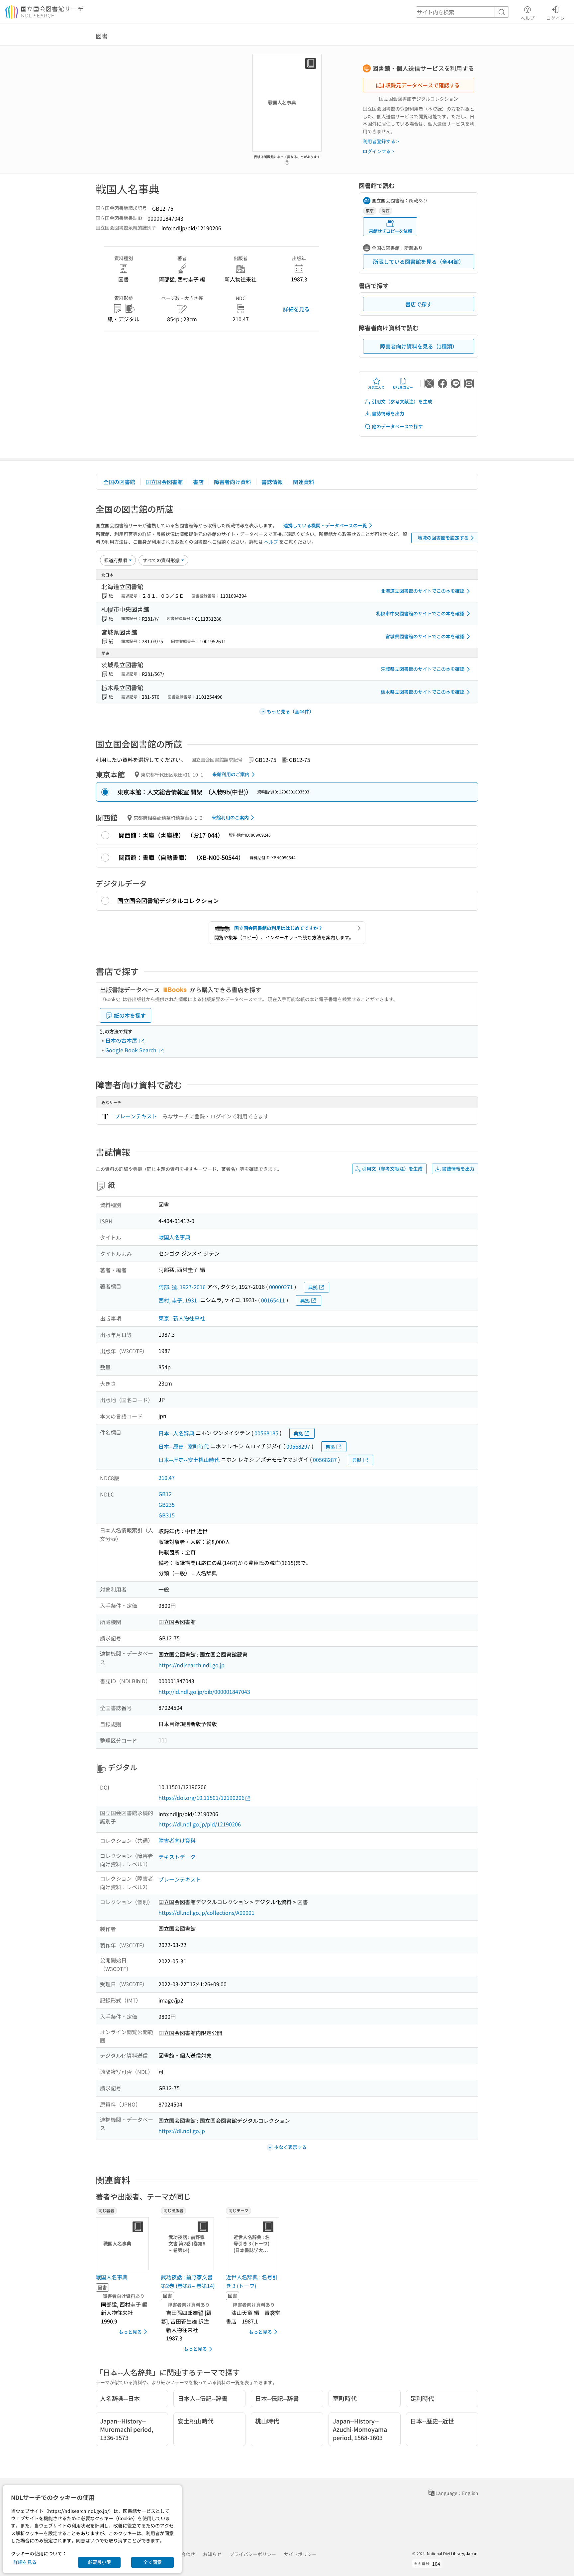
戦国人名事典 (174, 1237)
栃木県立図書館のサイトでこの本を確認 (423, 692)
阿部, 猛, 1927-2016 (182, 1287)
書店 (198, 482)
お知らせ (212, 2554)
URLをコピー (403, 387)
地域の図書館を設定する (443, 538)
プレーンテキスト (136, 1116)
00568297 (298, 1446)
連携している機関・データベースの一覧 (325, 525)
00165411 (273, 1300)
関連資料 (304, 482)
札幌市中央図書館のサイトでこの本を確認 (420, 613)
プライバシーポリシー (253, 2554)
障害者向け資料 (233, 482)
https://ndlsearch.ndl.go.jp (191, 1665)
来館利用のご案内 (231, 774)
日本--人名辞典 (176, 1433)
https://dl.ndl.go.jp (182, 2131)
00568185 (266, 1433)
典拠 (313, 1287)
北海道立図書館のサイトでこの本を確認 (423, 591)
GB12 (165, 1494)
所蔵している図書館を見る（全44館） (419, 261)
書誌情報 (272, 482)
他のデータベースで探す (397, 426)
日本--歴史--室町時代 (184, 1446)
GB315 (167, 1515)
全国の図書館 (119, 482)
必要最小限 (99, 2562)
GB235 (167, 1504)
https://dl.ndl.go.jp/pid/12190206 (200, 1824)
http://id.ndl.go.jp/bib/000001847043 (204, 1692)
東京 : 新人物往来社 (182, 1318)
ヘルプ (527, 18)
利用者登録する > (381, 141)
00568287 (325, 1460)
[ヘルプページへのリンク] (287, 160)
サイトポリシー (300, 2554)
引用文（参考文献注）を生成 (402, 401)
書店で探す (419, 304)
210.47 (167, 1478)
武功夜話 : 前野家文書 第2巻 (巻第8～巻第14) (188, 2281)
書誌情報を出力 (388, 413)
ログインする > (379, 151)
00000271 (281, 1287)
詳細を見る (296, 309)
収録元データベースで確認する (423, 85)
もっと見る (130, 2332)
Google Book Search (132, 1050)
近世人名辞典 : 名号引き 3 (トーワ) (252, 2281)
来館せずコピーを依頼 (390, 231)
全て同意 (152, 2562)
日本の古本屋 (122, 1040)
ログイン (555, 18)
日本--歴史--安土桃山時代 (189, 1460)
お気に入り (376, 387)
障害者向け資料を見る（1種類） (419, 346)
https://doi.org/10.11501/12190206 (201, 1798)
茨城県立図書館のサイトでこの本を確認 (423, 669)
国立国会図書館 (164, 482)
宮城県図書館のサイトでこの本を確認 (425, 636)
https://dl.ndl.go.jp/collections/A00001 (206, 1912)
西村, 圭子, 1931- (179, 1300)
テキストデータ (177, 1857)
